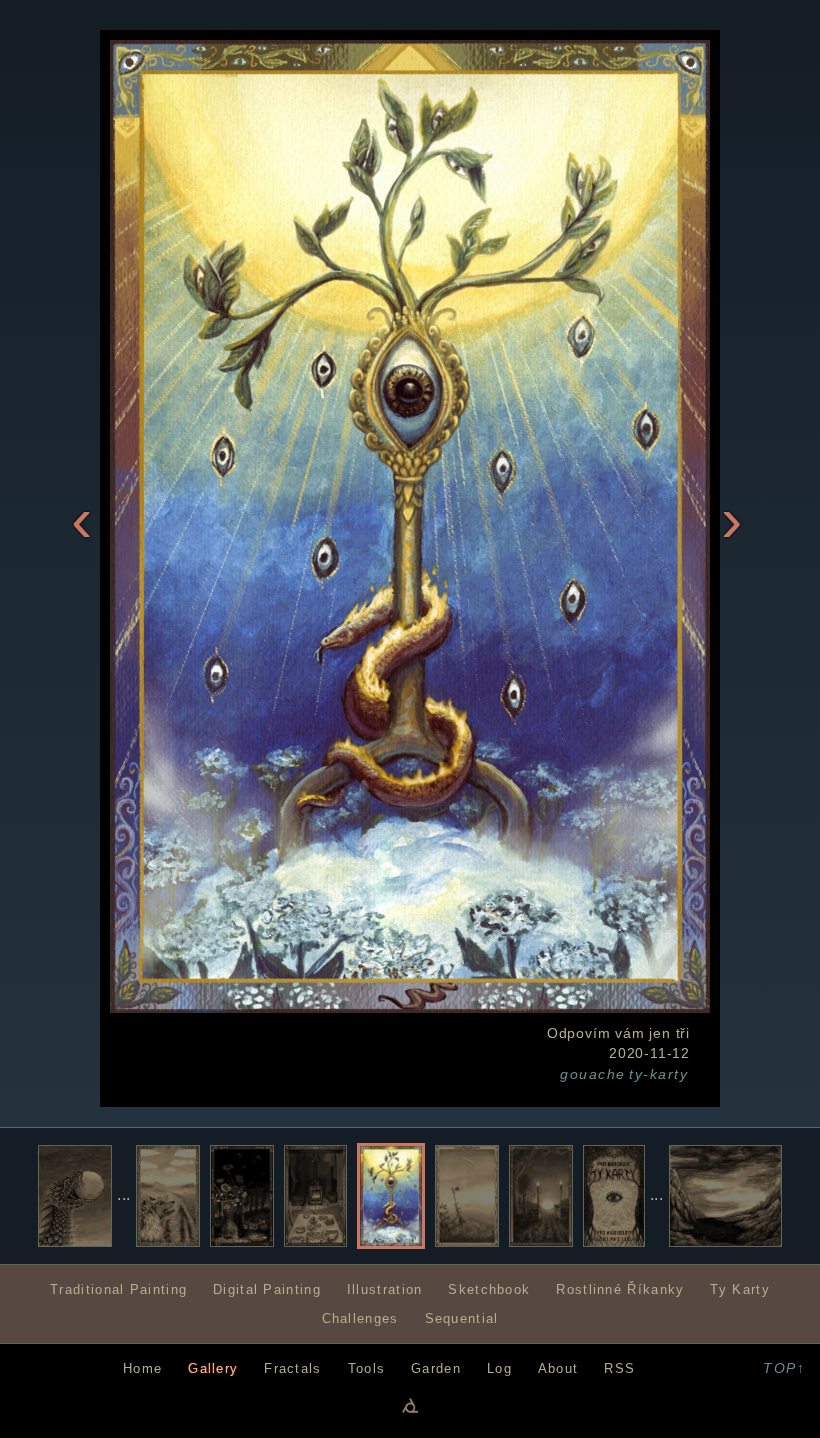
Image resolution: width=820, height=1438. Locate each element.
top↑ (784, 1368)
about (558, 1368)
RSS (619, 1368)
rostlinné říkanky (620, 1289)
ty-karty (658, 1074)
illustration (385, 1289)
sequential (462, 1318)
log (499, 1368)
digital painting (267, 1289)
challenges (360, 1318)
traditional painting (118, 1289)
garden (436, 1368)
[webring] (410, 1405)
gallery (213, 1368)
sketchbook (489, 1289)
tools (366, 1368)
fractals (292, 1368)
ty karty (739, 1289)
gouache (592, 1074)
